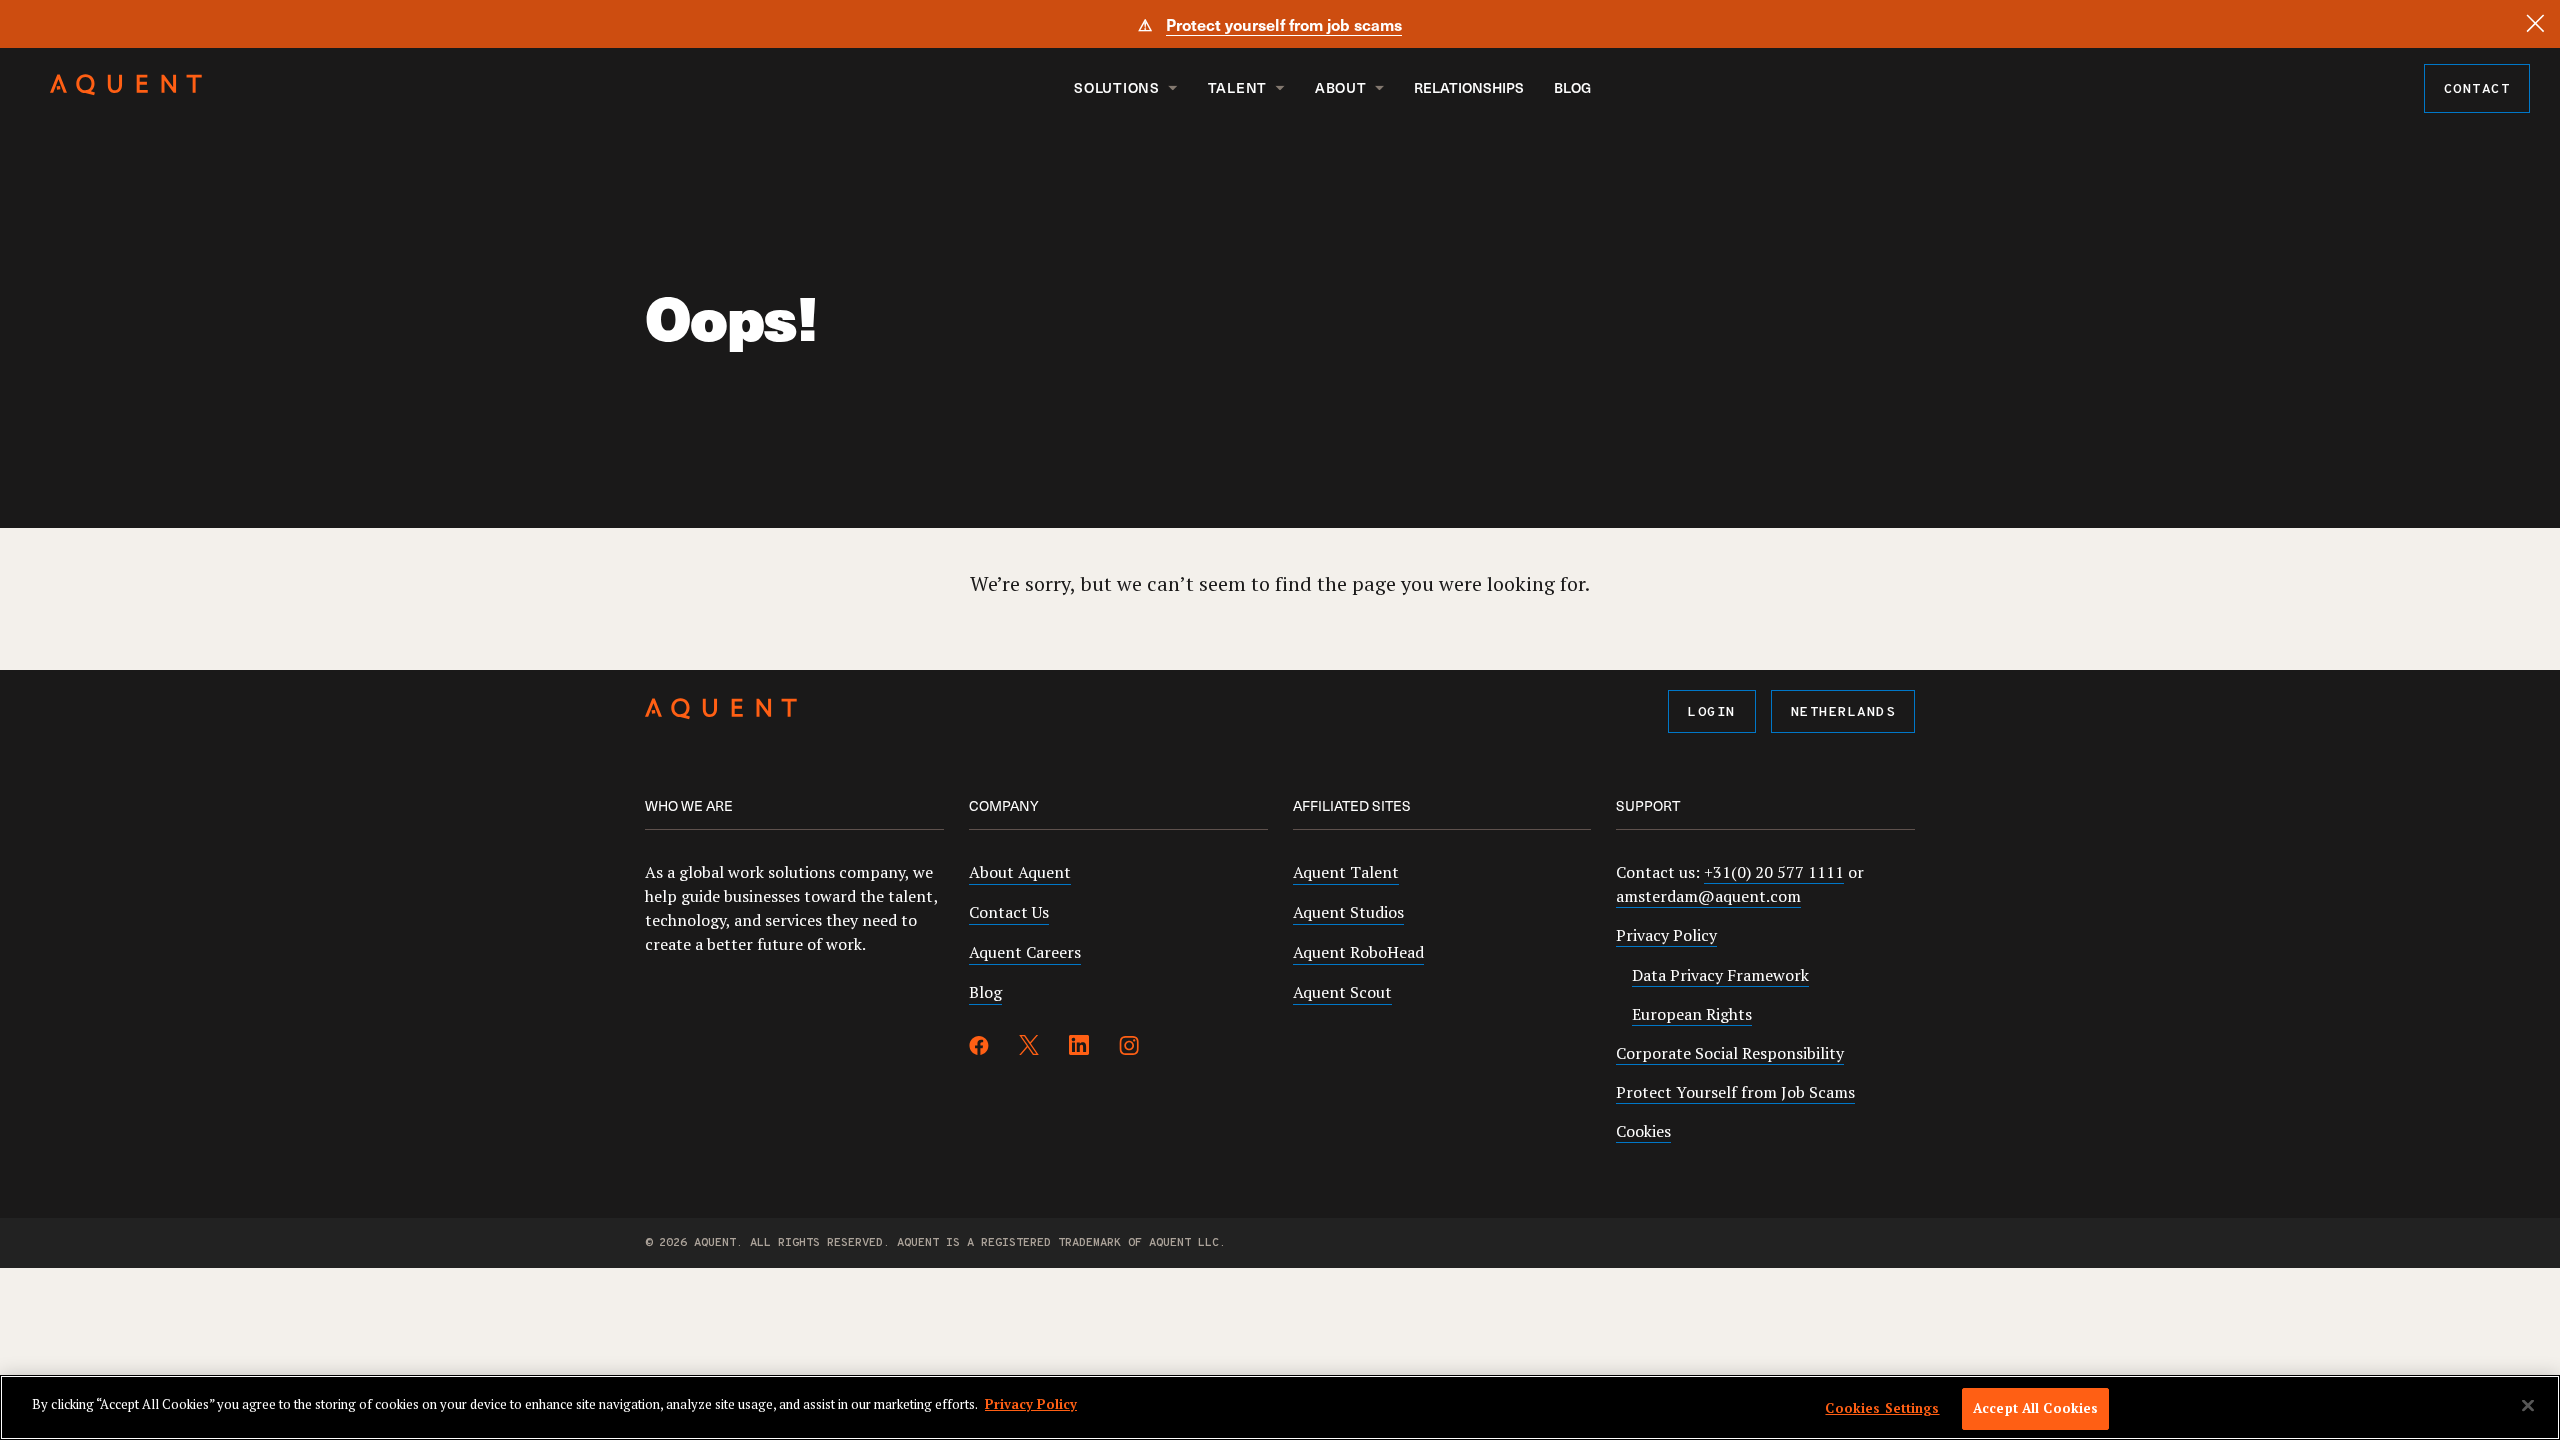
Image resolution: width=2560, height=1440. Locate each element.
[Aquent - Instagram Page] (1129, 1048)
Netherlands (1843, 712)
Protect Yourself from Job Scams (1735, 1092)
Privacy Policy (1666, 935)
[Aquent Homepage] (126, 90)
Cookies (1643, 1131)
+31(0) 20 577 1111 (1774, 872)
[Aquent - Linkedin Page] (1079, 1048)
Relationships (1469, 87)
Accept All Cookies (2035, 1408)
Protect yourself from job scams (1283, 24)
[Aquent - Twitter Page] (1029, 1048)
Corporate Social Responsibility (1730, 1053)
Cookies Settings (1882, 1408)
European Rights (1692, 1014)
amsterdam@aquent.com (1708, 896)
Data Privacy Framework (1720, 975)
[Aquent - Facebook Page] (979, 1048)
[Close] (2535, 23)
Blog (1572, 87)
